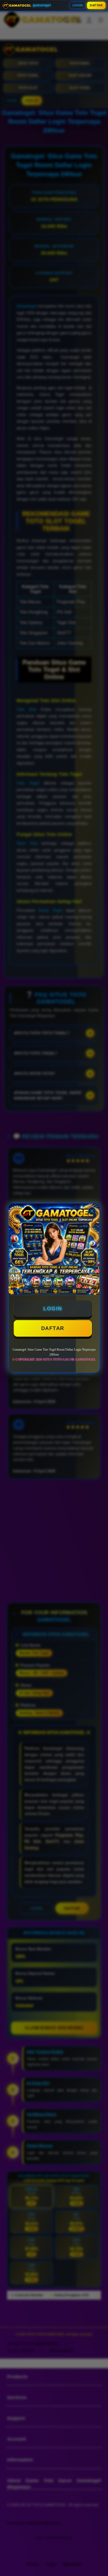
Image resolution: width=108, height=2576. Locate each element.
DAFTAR (96, 5)
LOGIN (78, 5)
